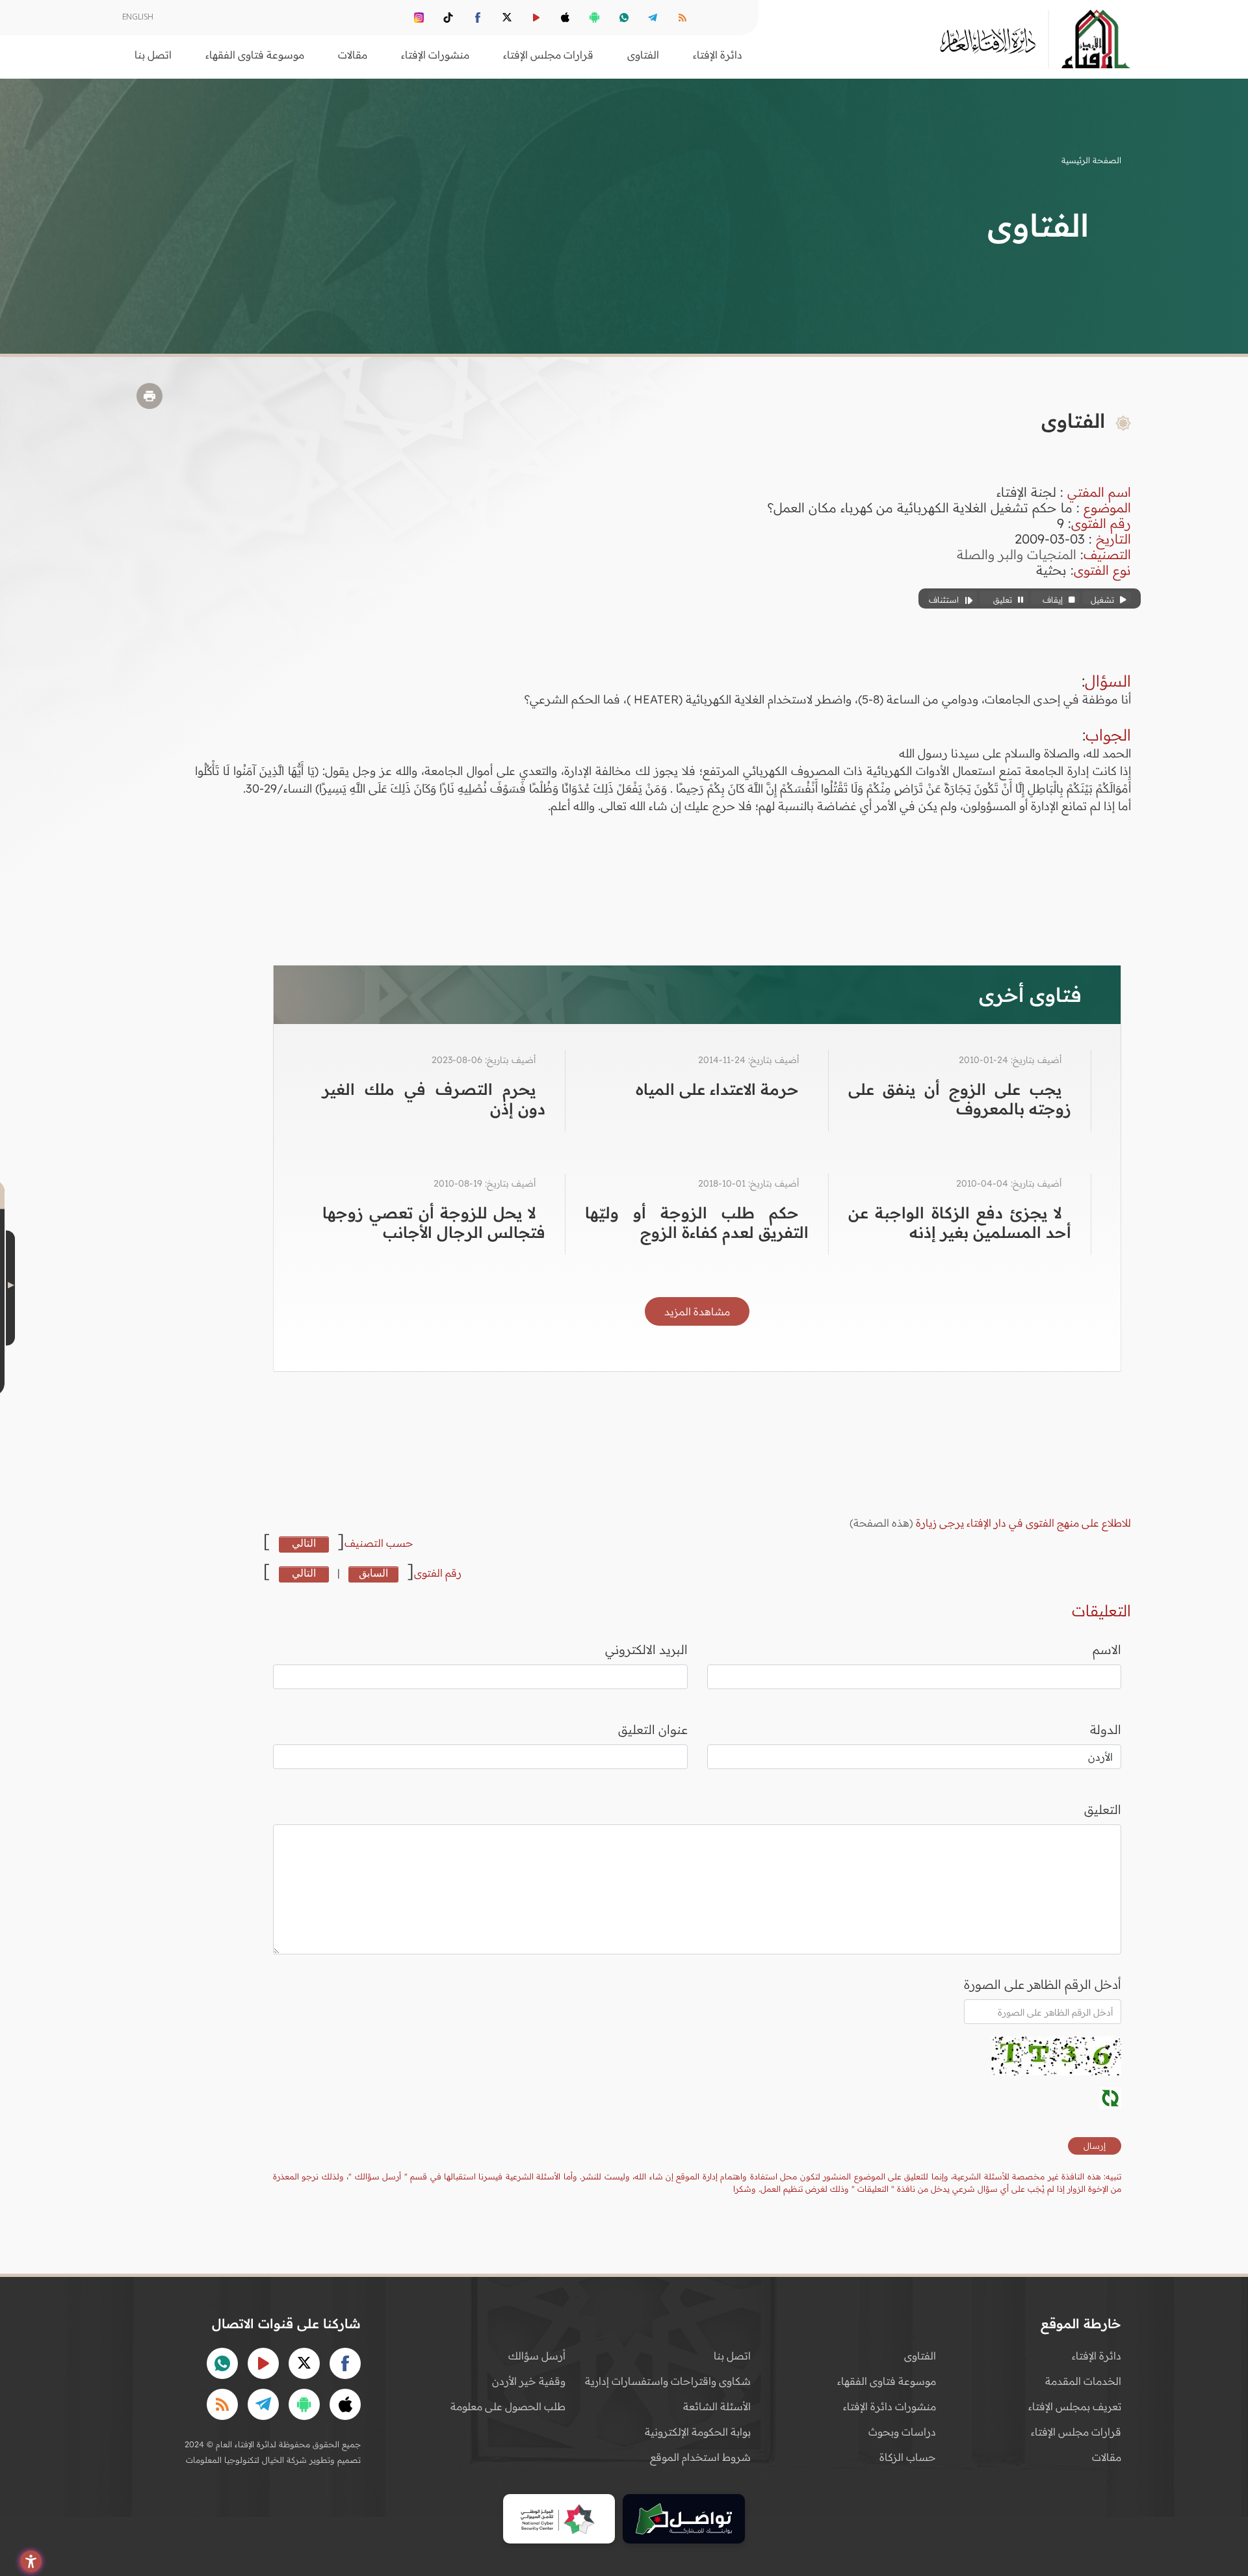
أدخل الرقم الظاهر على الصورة (1043, 1984)
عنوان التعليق (653, 1729)
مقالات (1107, 2457)
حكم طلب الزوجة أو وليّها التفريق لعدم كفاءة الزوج (696, 1222)
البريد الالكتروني (646, 1649)
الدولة (1106, 1729)
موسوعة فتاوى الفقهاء (887, 2381)
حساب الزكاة (908, 2457)
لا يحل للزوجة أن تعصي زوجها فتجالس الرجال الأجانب (434, 1222)
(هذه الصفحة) (883, 1523)
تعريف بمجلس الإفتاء (1075, 2406)
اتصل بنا (153, 55)
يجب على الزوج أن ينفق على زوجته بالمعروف (960, 1099)
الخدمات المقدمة (1083, 2381)
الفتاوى (920, 2356)
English (138, 17)
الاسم (1107, 1649)
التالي (304, 1543)
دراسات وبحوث (902, 2432)
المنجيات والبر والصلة (1017, 554)
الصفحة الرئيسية (1091, 160)
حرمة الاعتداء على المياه (717, 1089)
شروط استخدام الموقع (700, 2457)
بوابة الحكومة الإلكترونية (698, 2432)
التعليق (1103, 1809)
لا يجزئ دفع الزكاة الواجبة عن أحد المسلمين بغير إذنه (960, 1222)
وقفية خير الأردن (529, 2381)
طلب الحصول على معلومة (508, 2406)
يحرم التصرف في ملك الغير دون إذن (434, 1099)
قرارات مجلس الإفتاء (1076, 2432)
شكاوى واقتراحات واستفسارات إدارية (668, 2381)
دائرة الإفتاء (1097, 2356)
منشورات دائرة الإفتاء (890, 2406)
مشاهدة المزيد (697, 1311)
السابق (373, 1573)
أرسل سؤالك (537, 2356)
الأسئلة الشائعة (717, 2406)
